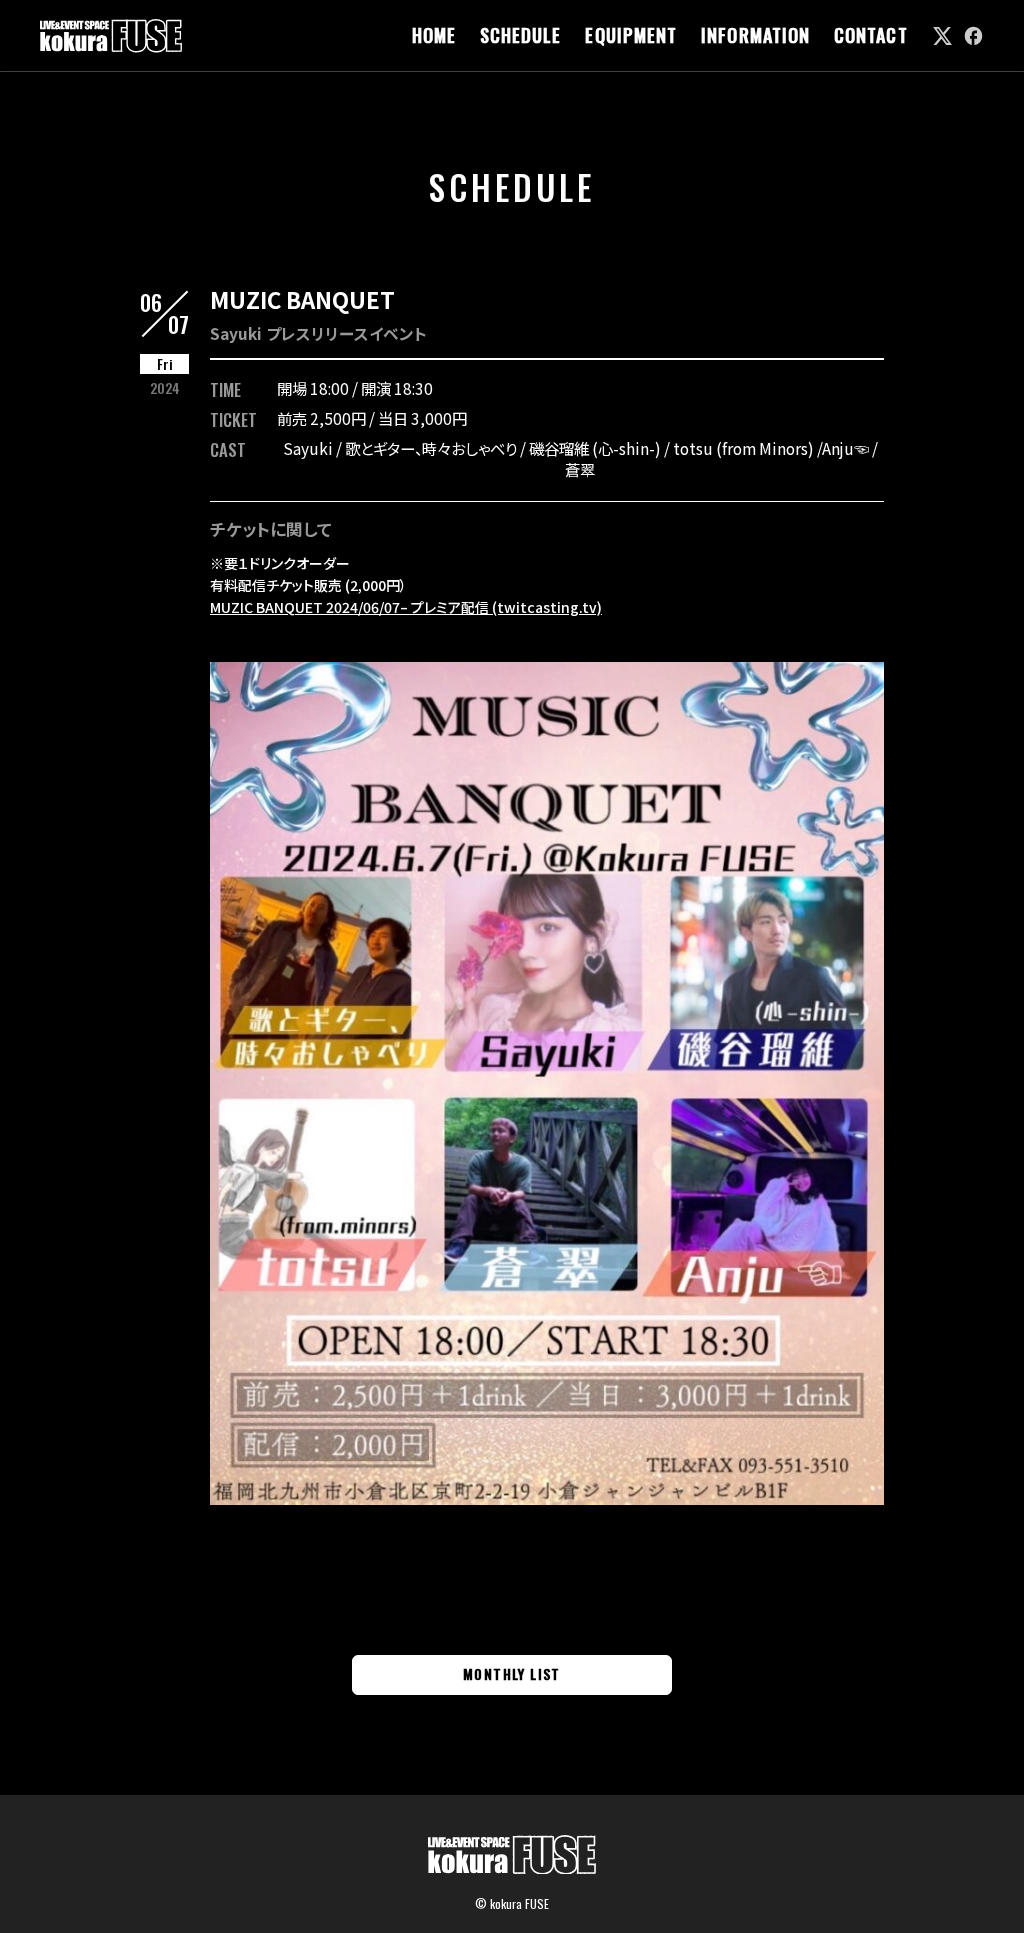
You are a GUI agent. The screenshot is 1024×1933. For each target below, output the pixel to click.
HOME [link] (434, 35)
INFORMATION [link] (755, 35)
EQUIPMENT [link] (631, 35)
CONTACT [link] (871, 35)
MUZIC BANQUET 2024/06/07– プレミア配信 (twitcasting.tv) (406, 607)
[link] (942, 35)
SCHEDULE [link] (521, 35)
